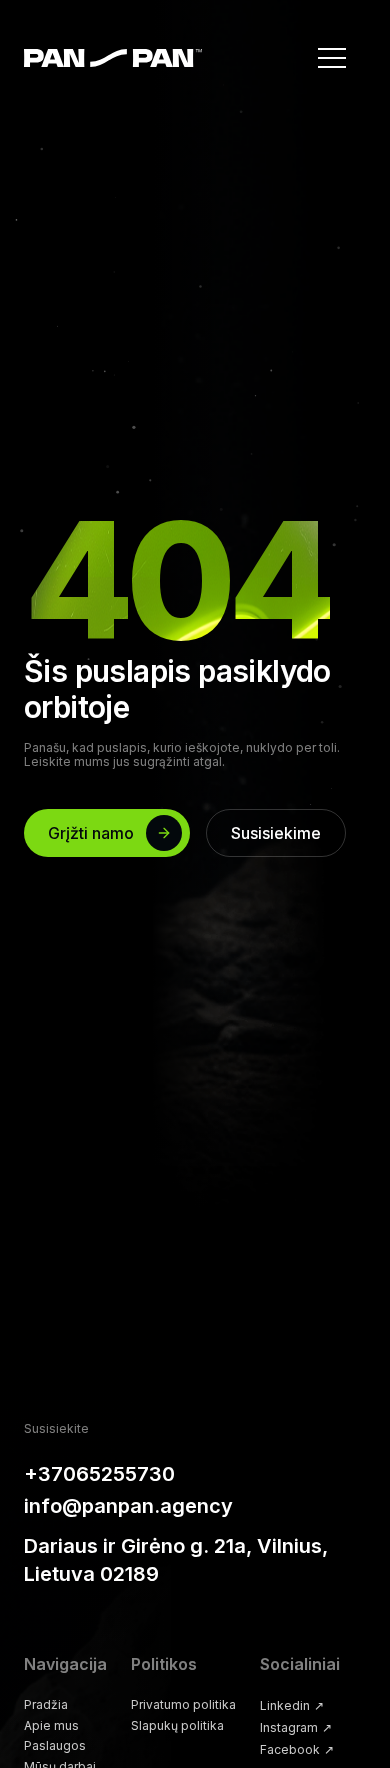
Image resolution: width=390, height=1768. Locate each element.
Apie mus (51, 1726)
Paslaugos (55, 1746)
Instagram (296, 1727)
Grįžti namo (91, 833)
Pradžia (46, 1705)
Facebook (297, 1749)
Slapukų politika (177, 1726)
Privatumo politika (183, 1705)
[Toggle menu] (332, 58)
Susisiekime (276, 833)
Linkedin (292, 1705)
